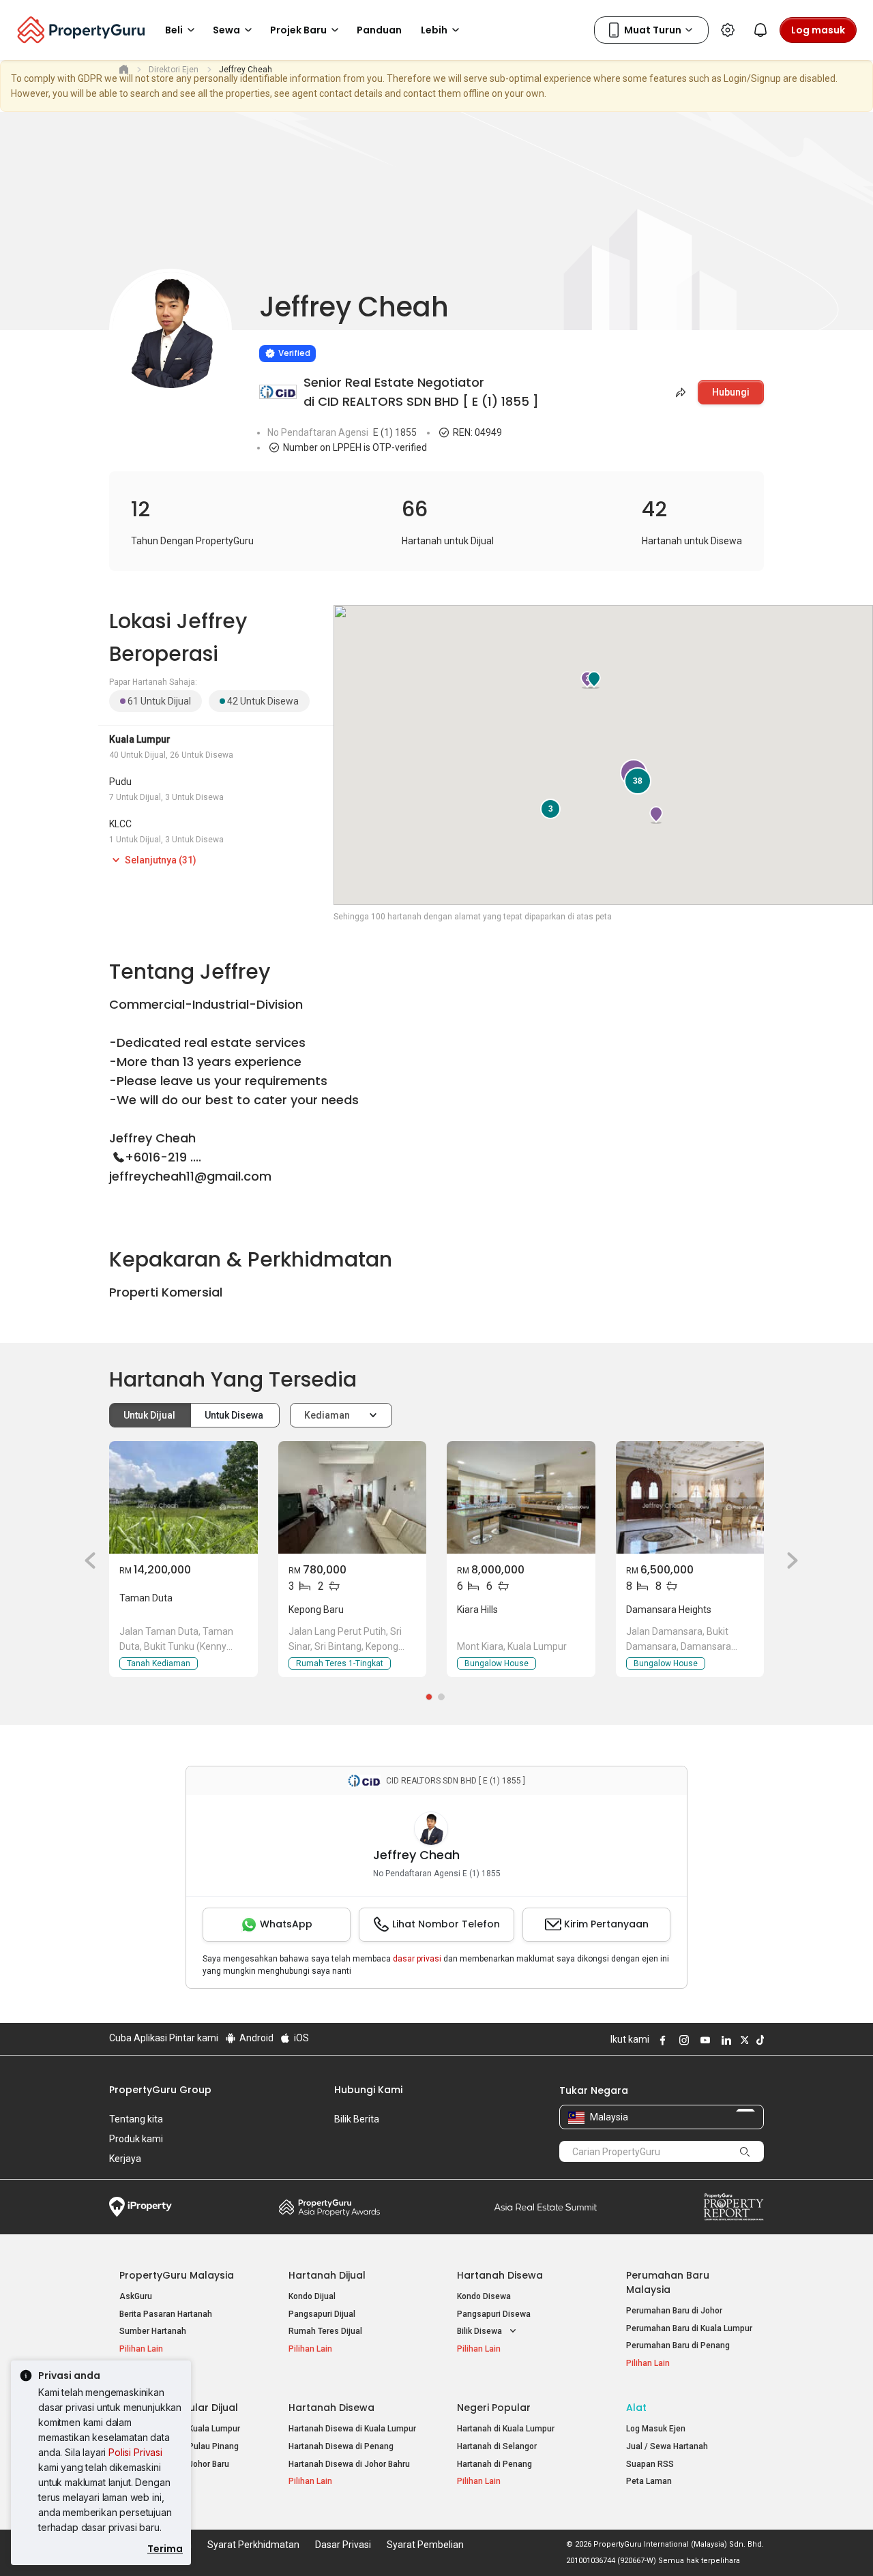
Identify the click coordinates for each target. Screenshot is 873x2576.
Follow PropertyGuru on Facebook (661, 2040)
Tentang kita (136, 2119)
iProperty (140, 2207)
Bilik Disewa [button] (480, 2331)
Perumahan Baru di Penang (678, 2345)
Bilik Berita (357, 2119)
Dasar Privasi (343, 2545)
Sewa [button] (226, 30)
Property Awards (329, 2207)
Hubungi (731, 392)
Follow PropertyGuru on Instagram (682, 2040)
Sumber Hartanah (153, 2331)
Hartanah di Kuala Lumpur (506, 2429)
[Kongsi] (679, 392)
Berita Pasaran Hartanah (166, 2314)
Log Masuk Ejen (656, 2429)
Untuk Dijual (150, 1415)
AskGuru (136, 2296)
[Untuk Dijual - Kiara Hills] (521, 1497)
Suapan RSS (650, 2464)
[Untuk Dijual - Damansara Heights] (690, 1497)
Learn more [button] (242, 319)
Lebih (434, 30)
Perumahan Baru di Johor (674, 2311)
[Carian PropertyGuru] (745, 2151)
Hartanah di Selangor (497, 2446)
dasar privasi (417, 1959)
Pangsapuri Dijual (322, 2314)
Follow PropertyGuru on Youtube (703, 2040)
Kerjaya (125, 2159)
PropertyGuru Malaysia (177, 2275)
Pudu (120, 782)
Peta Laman (649, 2481)
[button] (85, 1560)
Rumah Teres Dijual (325, 2331)
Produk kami (136, 2139)
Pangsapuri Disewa (494, 2314)
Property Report (734, 2207)
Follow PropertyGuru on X (743, 2040)
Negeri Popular (494, 2408)
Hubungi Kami (368, 2090)
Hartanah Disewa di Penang (341, 2446)
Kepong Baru (316, 1610)
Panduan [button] (379, 30)
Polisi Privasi (135, 2452)
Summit (546, 2207)
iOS (300, 2038)
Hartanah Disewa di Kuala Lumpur (352, 2429)
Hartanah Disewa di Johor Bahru (349, 2464)
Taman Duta (146, 1598)
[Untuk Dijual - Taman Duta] (183, 1497)
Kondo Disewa (484, 2296)
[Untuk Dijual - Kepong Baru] (353, 1497)
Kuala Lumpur (140, 739)
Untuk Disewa (235, 1415)
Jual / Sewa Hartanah (667, 2446)
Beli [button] (174, 30)
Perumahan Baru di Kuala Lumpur (689, 2328)
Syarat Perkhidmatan (253, 2545)
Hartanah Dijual (327, 2275)
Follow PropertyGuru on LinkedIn (724, 2040)
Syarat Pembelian (425, 2545)
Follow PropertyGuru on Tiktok (758, 2040)
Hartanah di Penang (494, 2464)
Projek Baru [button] (298, 30)
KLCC (120, 824)
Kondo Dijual (312, 2296)
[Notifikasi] (760, 30)
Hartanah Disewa (500, 2275)
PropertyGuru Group (160, 2090)
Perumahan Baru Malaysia (668, 2282)
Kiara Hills (477, 1610)
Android (255, 2038)
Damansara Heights (669, 1610)
